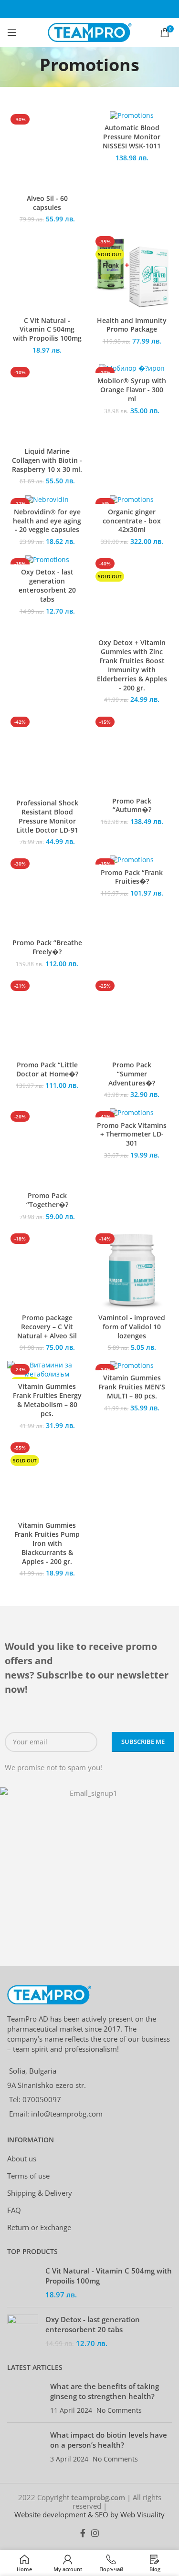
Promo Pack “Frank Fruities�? (132, 877)
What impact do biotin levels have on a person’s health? (109, 2440)
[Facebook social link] (83, 2533)
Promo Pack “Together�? (47, 1200)
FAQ (14, 2210)
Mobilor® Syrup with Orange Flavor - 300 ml (132, 390)
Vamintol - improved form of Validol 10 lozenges (132, 1327)
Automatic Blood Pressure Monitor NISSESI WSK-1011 (132, 137)
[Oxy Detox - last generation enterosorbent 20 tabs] (23, 2331)
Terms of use (28, 2176)
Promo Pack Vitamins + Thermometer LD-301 (132, 1135)
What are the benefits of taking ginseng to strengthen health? (105, 2391)
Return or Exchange (39, 2227)
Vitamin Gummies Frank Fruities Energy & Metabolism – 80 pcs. (47, 1400)
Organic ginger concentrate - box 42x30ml (132, 521)
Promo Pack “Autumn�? (132, 806)
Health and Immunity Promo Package (132, 325)
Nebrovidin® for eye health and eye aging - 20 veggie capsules (47, 521)
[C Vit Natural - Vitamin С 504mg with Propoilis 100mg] (23, 2283)
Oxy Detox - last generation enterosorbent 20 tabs (47, 586)
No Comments (119, 2410)
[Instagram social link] (95, 2533)
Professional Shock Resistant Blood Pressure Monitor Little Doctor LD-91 (47, 817)
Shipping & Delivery (40, 2193)
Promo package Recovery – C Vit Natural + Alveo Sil (47, 1327)
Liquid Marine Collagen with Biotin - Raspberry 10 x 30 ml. (47, 460)
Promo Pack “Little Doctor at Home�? (47, 1069)
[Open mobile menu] (12, 32)
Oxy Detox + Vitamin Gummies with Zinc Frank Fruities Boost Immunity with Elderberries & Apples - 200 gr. (132, 665)
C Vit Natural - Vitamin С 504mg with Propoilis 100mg (47, 330)
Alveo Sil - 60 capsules (47, 203)
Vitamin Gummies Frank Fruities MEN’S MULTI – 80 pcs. (132, 1387)
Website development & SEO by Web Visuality (89, 2514)
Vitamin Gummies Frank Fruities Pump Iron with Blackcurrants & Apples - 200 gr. (47, 1544)
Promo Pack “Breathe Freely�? (47, 947)
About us (22, 2159)
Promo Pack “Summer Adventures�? (132, 1074)
